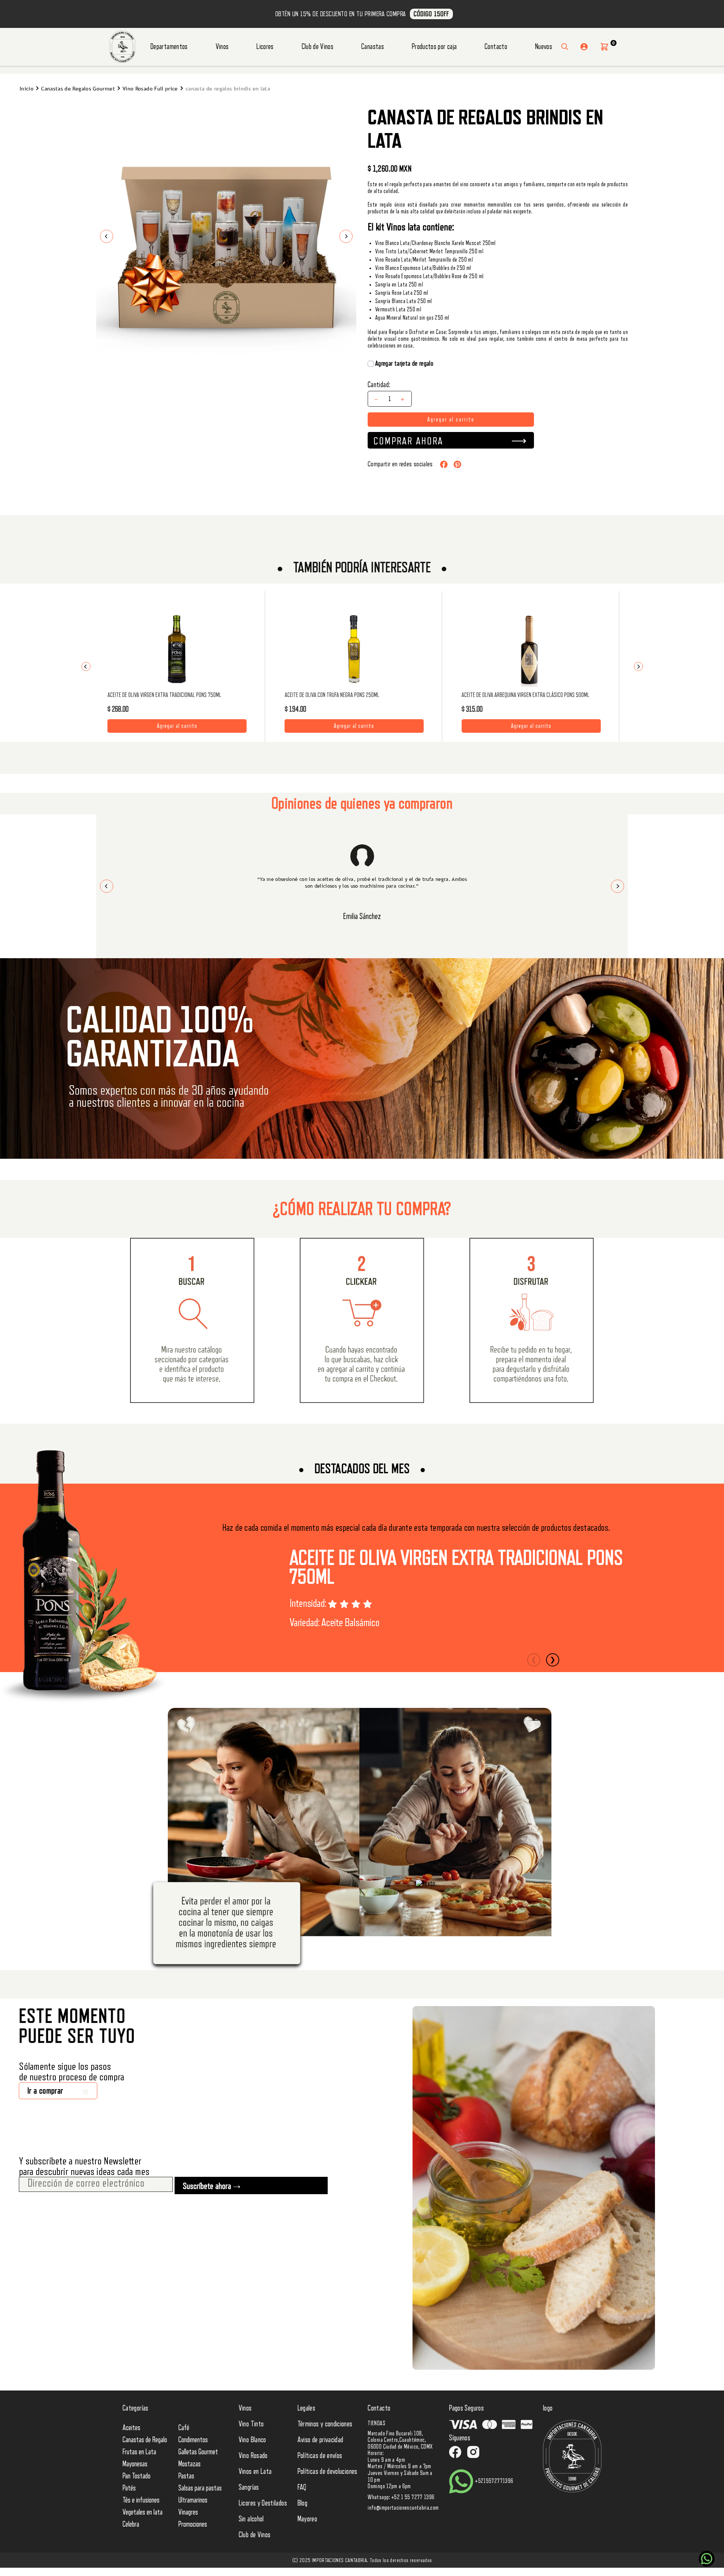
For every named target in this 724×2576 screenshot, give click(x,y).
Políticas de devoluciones (327, 2472)
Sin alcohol (251, 2519)
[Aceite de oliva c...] (354, 649)
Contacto (496, 47)
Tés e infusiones (141, 2500)
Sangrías (249, 2487)
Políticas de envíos (320, 2456)
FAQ (302, 2487)
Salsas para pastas (200, 2488)
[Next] (638, 666)
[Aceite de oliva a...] (531, 649)
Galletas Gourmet (198, 2452)
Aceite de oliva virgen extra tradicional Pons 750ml (456, 1568)
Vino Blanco (252, 2440)
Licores (265, 47)
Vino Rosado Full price (150, 89)
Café (184, 2428)
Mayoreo (308, 2519)
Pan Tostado (137, 2476)
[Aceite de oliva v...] (177, 649)
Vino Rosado (253, 2456)
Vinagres (188, 2512)
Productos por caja (434, 47)
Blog (302, 2503)
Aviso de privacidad (321, 2440)
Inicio (27, 89)
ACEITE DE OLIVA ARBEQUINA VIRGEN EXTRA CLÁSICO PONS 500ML (525, 695)
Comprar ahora (408, 441)
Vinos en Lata (255, 2472)
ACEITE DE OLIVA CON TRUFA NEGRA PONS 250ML (332, 695)
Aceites (131, 2428)
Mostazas (189, 2464)
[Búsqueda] (565, 47)
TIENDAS (377, 2423)
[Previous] (86, 666)
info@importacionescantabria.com (403, 2508)
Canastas (373, 47)
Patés (129, 2488)
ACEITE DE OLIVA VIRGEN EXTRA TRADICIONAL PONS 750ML (164, 695)
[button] (604, 47)
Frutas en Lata (139, 2452)
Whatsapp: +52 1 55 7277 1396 (401, 2497)
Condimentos (193, 2440)
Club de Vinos (318, 47)
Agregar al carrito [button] (177, 724)
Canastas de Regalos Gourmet (78, 89)
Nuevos (544, 47)
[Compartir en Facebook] (444, 464)
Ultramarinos (193, 2500)
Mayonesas (135, 2464)
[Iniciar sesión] (584, 47)
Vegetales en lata (143, 2512)
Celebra (131, 2524)
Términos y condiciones (325, 2424)
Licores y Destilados (263, 2503)
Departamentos (169, 47)
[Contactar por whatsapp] (707, 2559)
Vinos (222, 47)
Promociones (193, 2524)
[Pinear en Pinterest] (457, 464)
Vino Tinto (251, 2424)
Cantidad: (379, 385)
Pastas (186, 2476)
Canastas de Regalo (145, 2440)
